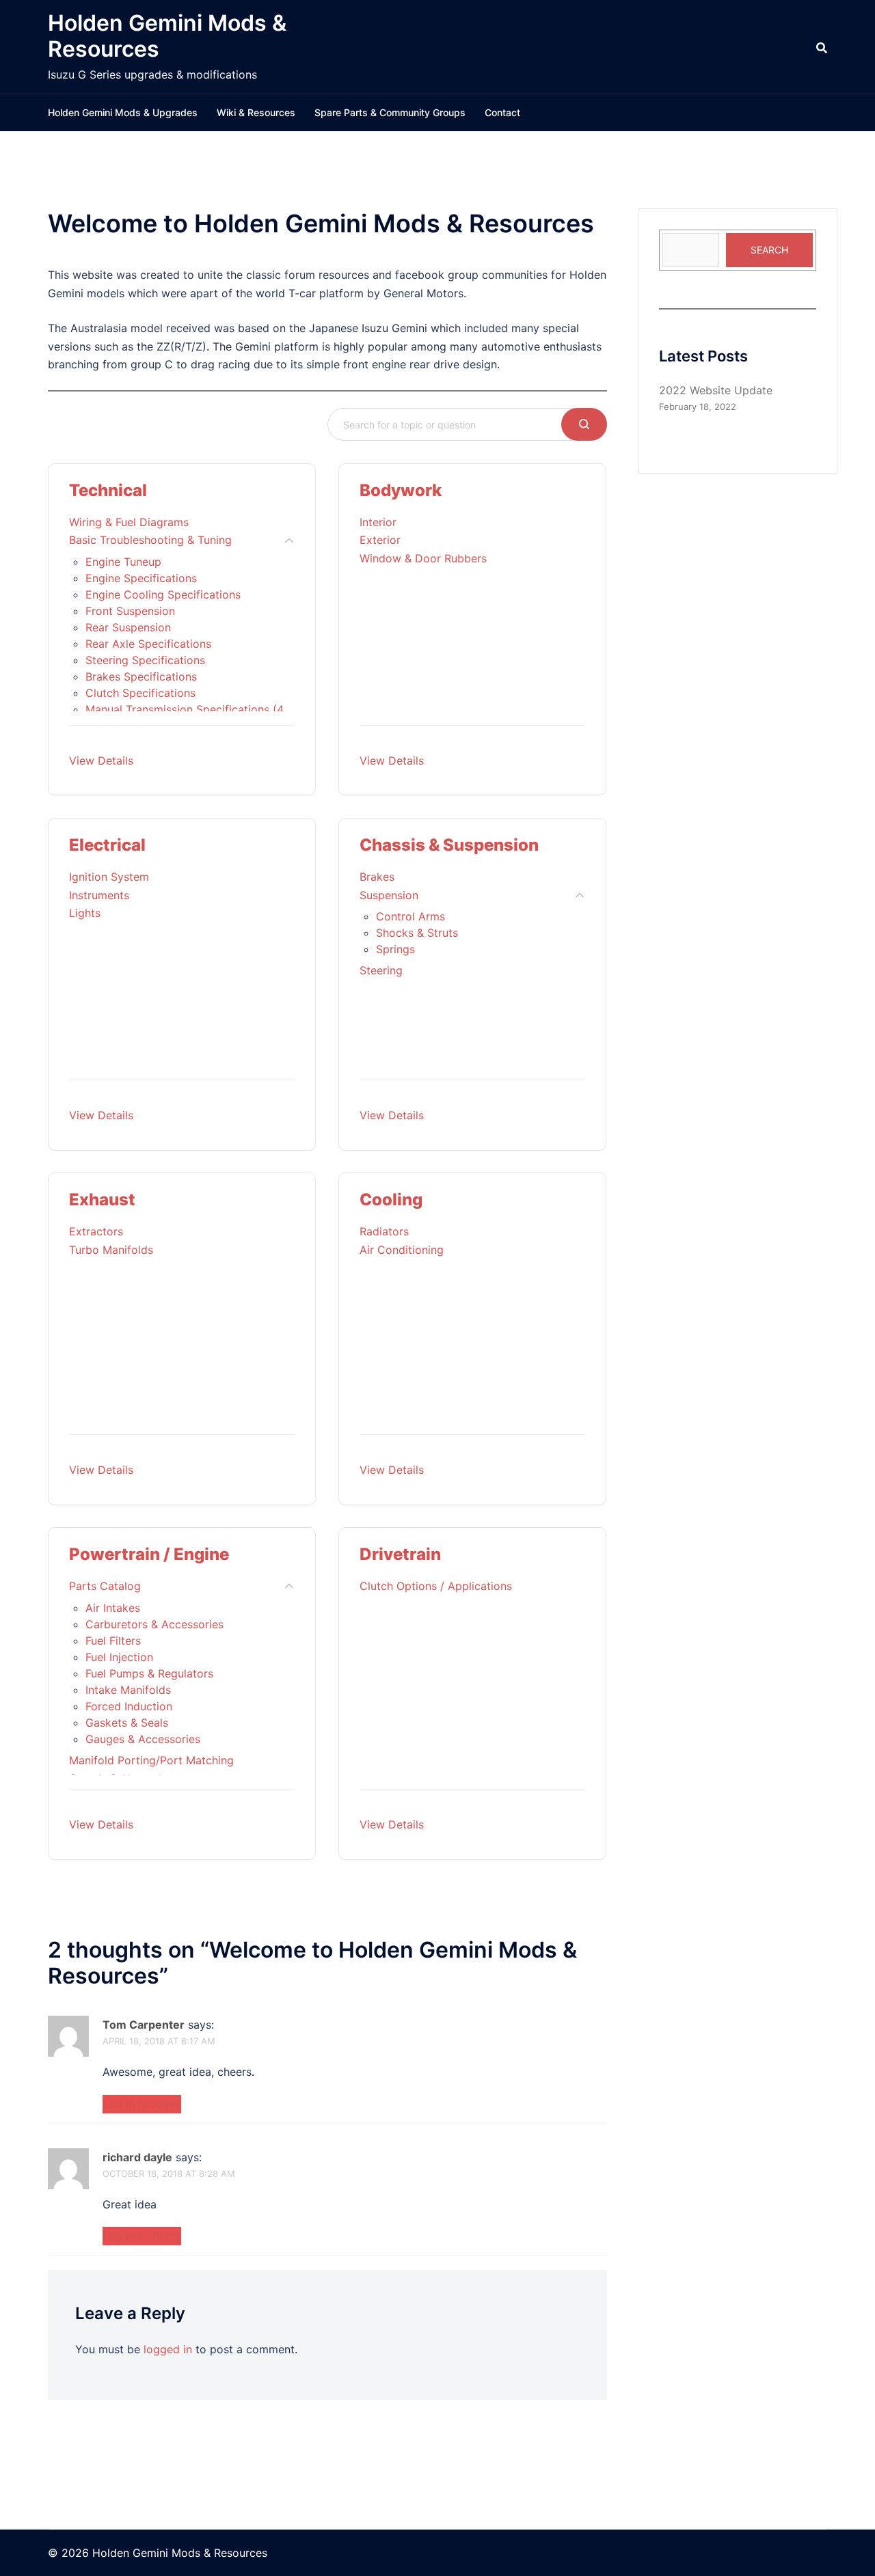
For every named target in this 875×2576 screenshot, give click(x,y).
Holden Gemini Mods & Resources (167, 36)
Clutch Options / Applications (436, 1586)
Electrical (107, 845)
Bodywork (401, 490)
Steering (381, 970)
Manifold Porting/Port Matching (151, 1760)
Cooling (391, 1200)
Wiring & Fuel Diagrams (129, 522)
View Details (101, 761)
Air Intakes (113, 1608)
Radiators (384, 1231)
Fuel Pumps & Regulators (149, 1673)
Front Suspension (130, 611)
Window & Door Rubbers (423, 558)
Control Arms (410, 916)
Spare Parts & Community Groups (390, 112)
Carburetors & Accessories (154, 1624)
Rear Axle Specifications (148, 644)
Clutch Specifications (140, 693)
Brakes (377, 877)
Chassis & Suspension (449, 845)
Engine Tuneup (123, 562)
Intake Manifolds (128, 1690)
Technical (108, 490)
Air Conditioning (402, 1250)
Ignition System (109, 877)
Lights (85, 913)
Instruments (99, 895)
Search (769, 250)
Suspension (389, 895)
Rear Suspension (128, 627)
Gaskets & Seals (127, 1723)
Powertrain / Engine (149, 1554)
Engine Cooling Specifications (163, 594)
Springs (395, 949)
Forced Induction (129, 1706)
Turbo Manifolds (111, 1250)
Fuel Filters (113, 1641)
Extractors (96, 1231)
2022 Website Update (716, 390)
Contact (502, 112)
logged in (168, 2349)
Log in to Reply (142, 2104)
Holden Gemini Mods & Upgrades (123, 112)
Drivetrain (400, 1554)
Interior (378, 522)
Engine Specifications (141, 578)
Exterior (380, 540)
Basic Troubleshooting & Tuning (150, 540)
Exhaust (102, 1200)
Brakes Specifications (141, 676)
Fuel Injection (119, 1657)
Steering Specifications (145, 660)
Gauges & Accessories (143, 1739)
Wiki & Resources (256, 112)
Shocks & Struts (417, 933)
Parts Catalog (105, 1586)
